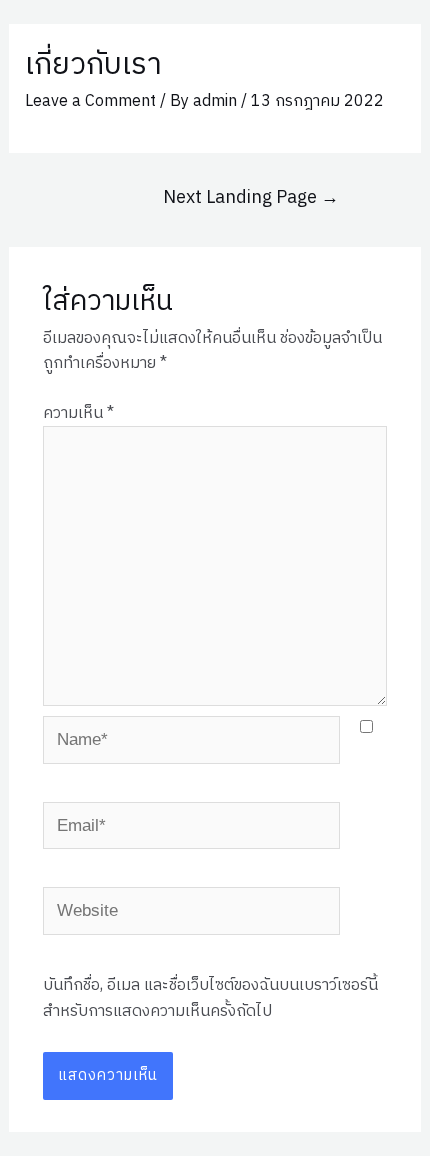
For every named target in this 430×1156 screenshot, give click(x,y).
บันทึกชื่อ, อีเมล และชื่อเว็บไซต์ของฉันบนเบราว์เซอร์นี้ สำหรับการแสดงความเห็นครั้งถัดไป (210, 998)
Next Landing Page (251, 198)
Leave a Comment (90, 101)
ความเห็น (78, 413)
